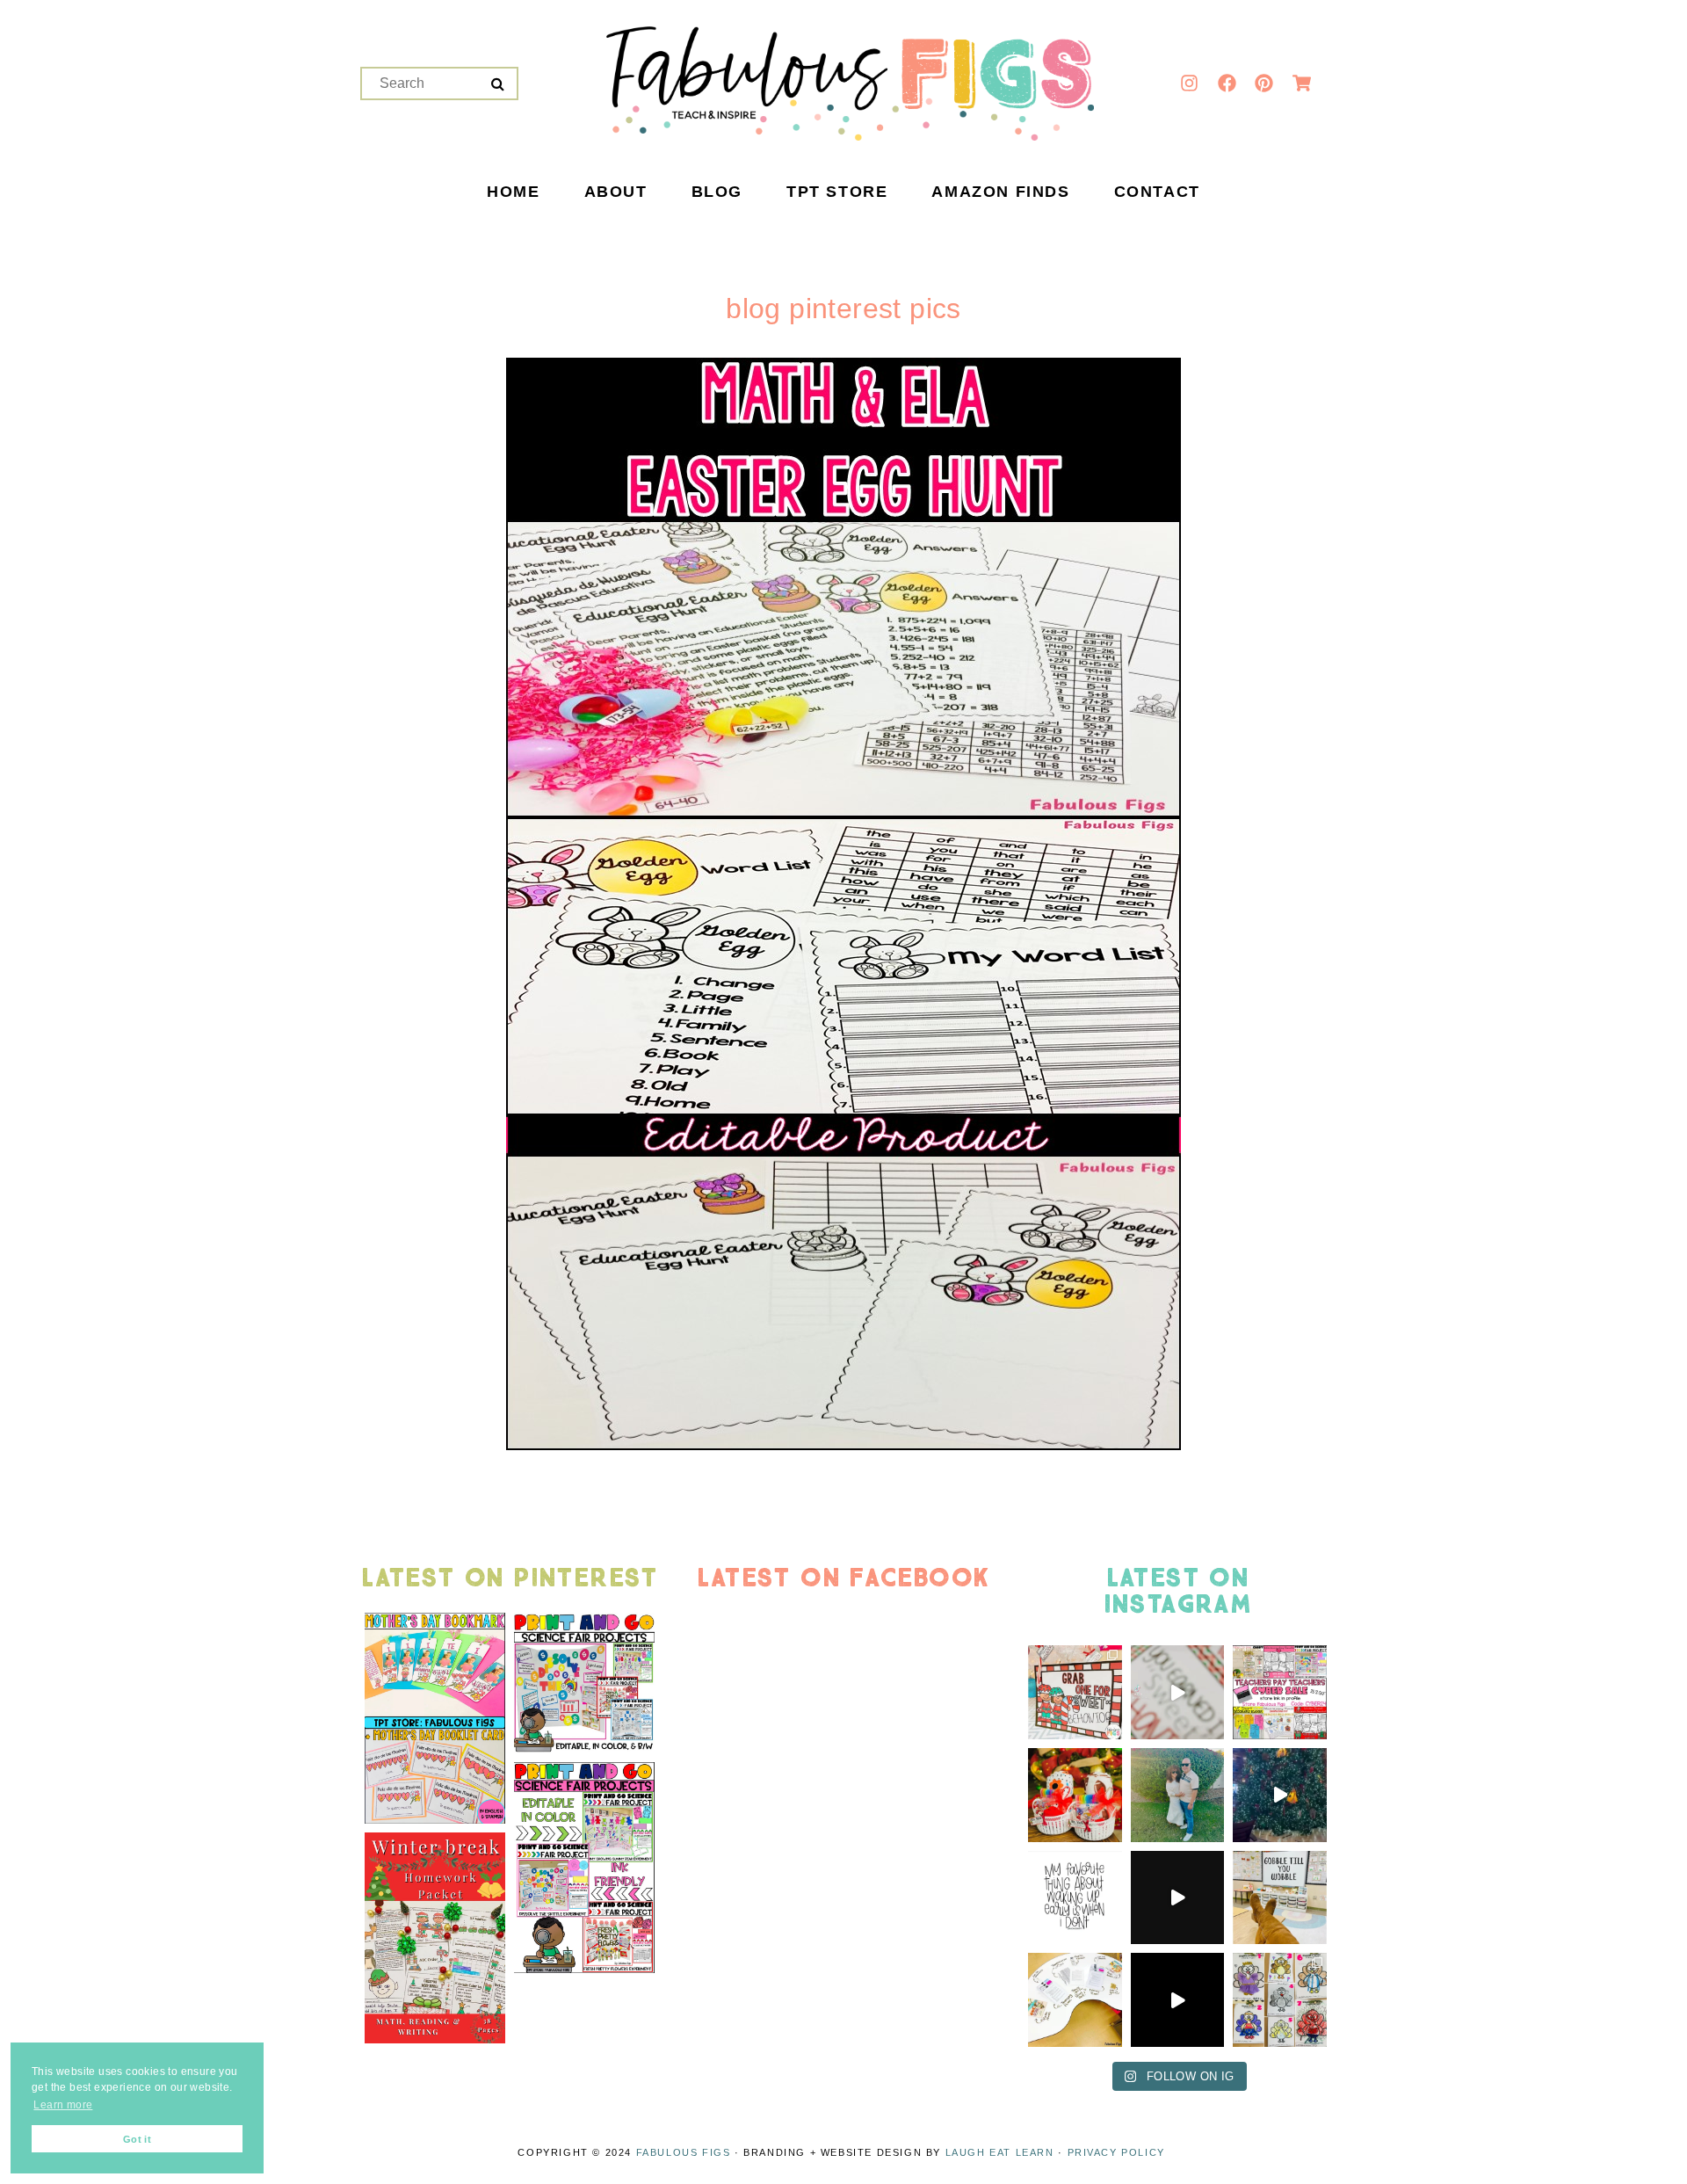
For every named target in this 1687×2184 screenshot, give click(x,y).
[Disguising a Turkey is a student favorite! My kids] (1178, 2000)
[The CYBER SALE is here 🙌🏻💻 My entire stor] (1280, 1692)
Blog (717, 192)
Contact (1157, 192)
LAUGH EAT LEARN (1000, 2152)
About (616, 192)
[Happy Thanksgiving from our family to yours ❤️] (1178, 1795)
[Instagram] (1190, 83)
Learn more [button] (63, 2105)
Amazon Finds (1000, 192)
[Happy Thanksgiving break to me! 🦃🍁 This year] (1280, 1898)
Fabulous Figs (684, 2152)
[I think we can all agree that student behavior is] (1075, 1692)
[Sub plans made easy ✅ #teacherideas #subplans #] (1075, 2000)
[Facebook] (1227, 83)
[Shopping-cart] (1301, 83)
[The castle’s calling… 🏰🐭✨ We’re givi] (1280, 1795)
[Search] (498, 84)
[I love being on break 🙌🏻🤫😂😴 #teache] (1075, 1898)
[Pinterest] (1264, 83)
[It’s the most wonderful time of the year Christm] (1178, 1898)
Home (513, 192)
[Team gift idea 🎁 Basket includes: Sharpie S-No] (1075, 1795)
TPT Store (837, 192)
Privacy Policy (1116, 2152)
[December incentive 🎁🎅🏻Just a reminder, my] (1178, 1692)
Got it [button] (137, 2139)
